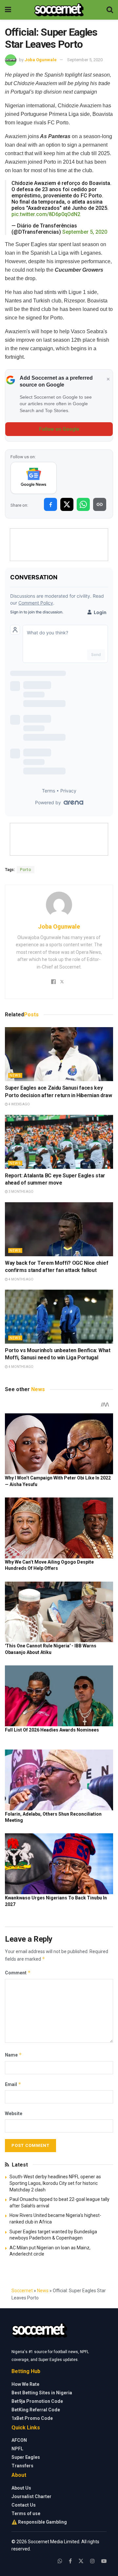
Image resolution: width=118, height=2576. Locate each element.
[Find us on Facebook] (70, 2561)
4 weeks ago (19, 1104)
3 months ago (21, 1192)
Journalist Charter (31, 2496)
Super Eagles (26, 2457)
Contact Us (24, 2505)
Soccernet (22, 2291)
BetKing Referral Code (36, 2410)
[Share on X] (67, 504)
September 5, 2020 (85, 60)
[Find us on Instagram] (92, 2561)
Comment (18, 1973)
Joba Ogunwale (41, 60)
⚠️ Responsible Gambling (39, 2522)
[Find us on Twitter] (81, 2561)
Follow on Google (59, 429)
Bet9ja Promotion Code (37, 2401)
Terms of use (26, 2513)
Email (13, 2084)
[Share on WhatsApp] (83, 504)
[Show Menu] (8, 10)
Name (13, 2055)
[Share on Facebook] (50, 504)
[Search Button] (110, 10)
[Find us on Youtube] (104, 2561)
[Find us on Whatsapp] (60, 2561)
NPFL (17, 2449)
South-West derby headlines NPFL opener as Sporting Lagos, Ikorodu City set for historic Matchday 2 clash (55, 2183)
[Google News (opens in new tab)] (34, 478)
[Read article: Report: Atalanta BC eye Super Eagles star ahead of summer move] (59, 1142)
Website (14, 2113)
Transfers (22, 2466)
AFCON (19, 2440)
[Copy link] (100, 504)
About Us (21, 2488)
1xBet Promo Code (32, 2418)
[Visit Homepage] (59, 10)
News (15, 1075)
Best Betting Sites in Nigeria (42, 2393)
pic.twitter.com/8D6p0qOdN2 (46, 214)
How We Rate (25, 2384)
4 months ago (21, 1279)
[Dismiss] (108, 379)
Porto (26, 870)
